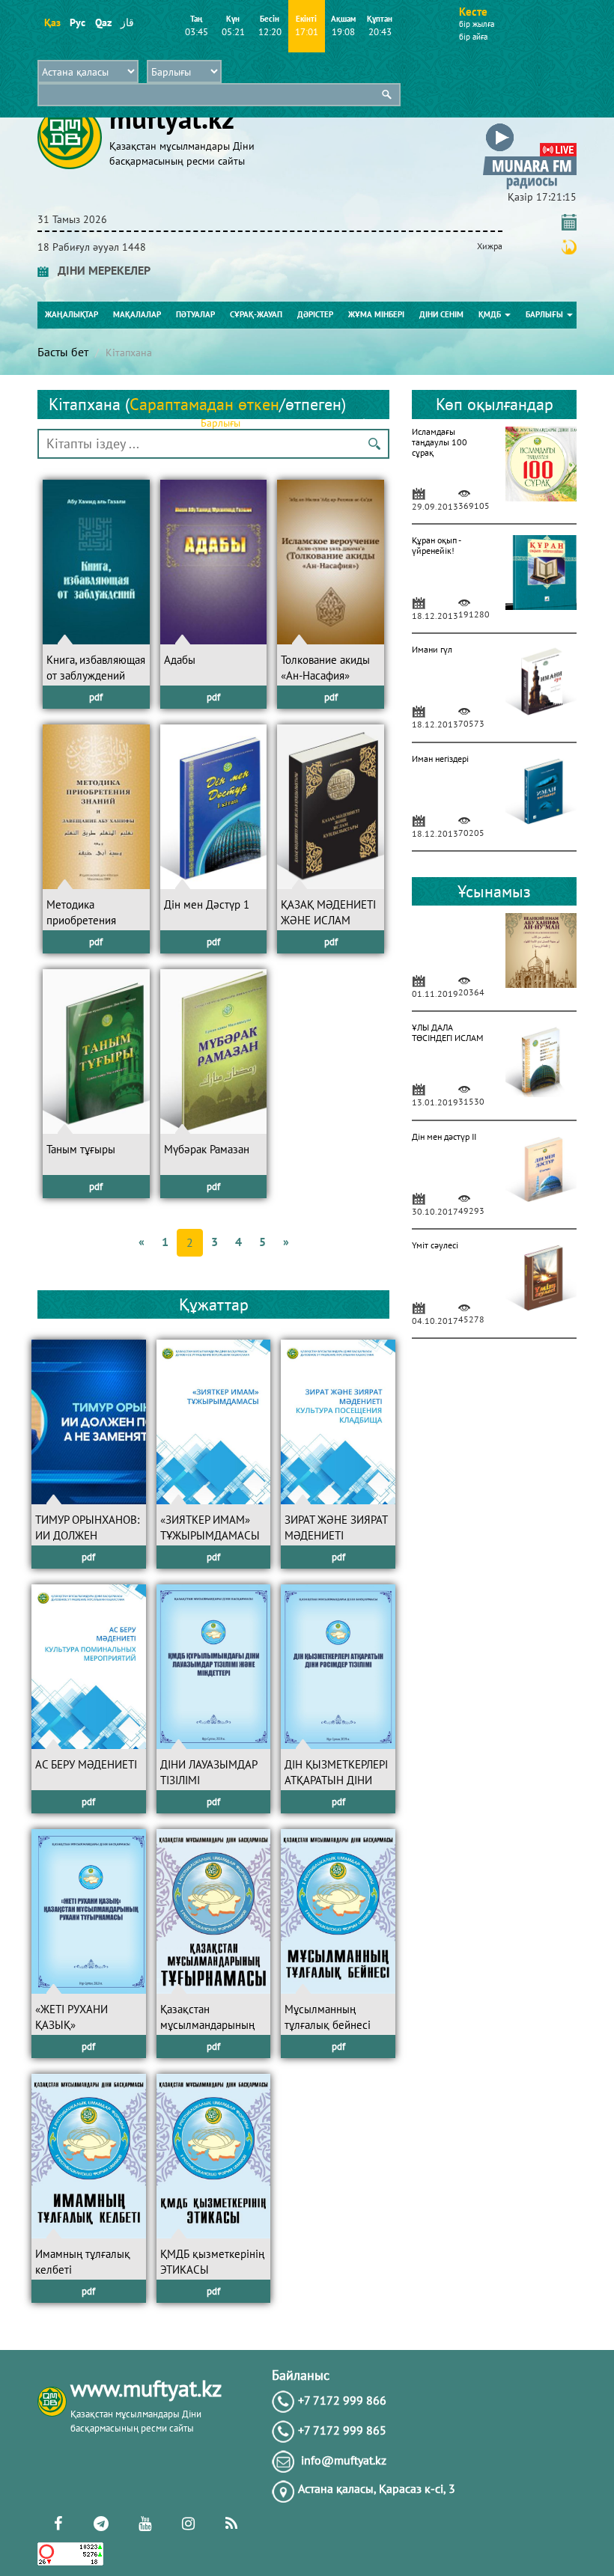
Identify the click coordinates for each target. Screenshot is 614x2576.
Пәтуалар (195, 314)
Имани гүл (432, 649)
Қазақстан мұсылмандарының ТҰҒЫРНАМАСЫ (207, 2025)
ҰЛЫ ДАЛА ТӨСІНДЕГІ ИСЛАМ (447, 1032)
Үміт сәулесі (435, 1245)
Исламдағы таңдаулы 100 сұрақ (440, 442)
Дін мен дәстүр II (444, 1136)
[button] (530, 126)
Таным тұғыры (81, 1149)
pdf (96, 697)
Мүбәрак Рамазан (207, 1149)
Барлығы (545, 314)
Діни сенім (441, 314)
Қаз (52, 22)
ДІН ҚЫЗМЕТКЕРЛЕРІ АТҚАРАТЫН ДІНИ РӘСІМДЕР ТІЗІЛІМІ (336, 1780)
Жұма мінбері (376, 314)
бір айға (473, 37)
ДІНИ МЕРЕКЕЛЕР (100, 270)
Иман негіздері (440, 759)
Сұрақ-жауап (256, 314)
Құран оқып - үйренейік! (436, 545)
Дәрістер (315, 314)
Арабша (360, 423)
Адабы (180, 660)
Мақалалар (137, 314)
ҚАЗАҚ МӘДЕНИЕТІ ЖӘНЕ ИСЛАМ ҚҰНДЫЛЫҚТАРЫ (328, 921)
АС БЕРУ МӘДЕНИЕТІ (86, 1764)
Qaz (103, 22)
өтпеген (313, 404)
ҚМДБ (491, 314)
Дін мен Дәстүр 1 (207, 904)
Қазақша (268, 423)
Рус (77, 22)
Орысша (315, 423)
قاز (127, 22)
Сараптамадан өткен (204, 404)
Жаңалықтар (72, 314)
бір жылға (477, 24)
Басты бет (63, 352)
